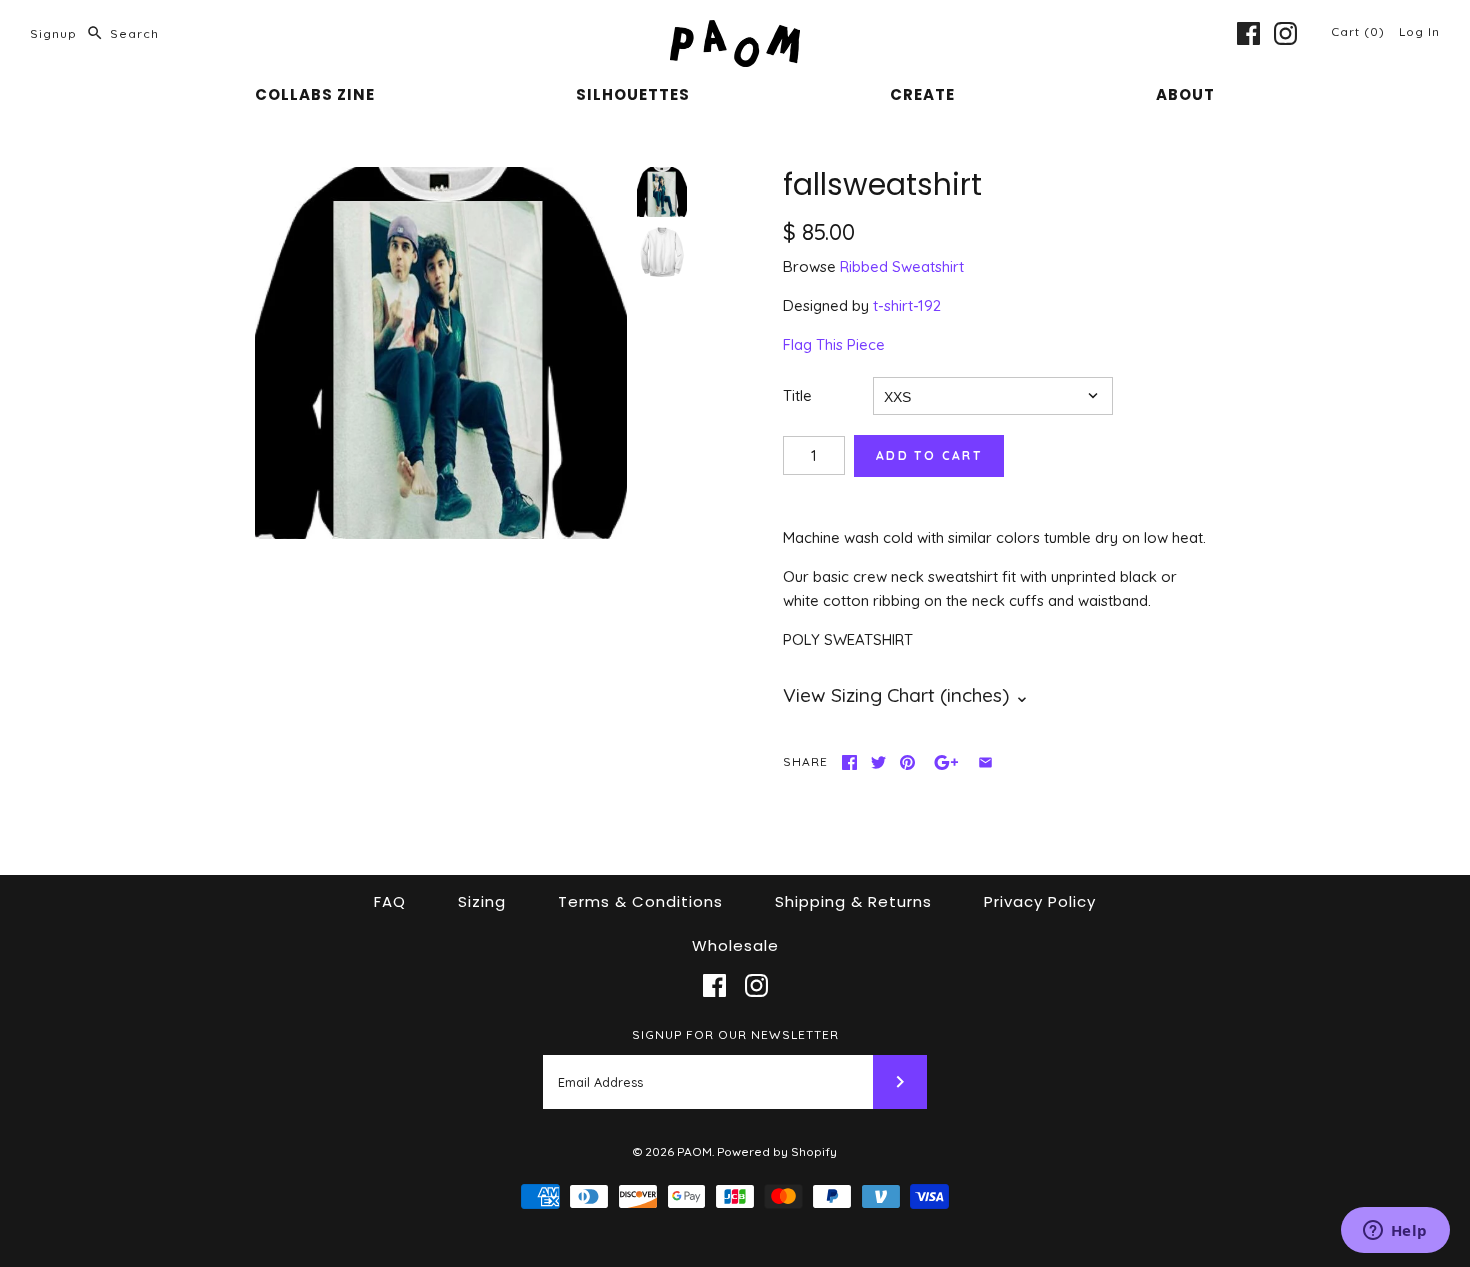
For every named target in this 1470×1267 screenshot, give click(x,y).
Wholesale (735, 945)
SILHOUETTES (633, 94)
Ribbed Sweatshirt (902, 266)
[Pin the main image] (907, 762)
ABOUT (1185, 94)
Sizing (482, 901)
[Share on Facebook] (849, 762)
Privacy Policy (1040, 901)
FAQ (390, 901)
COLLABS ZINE (315, 94)
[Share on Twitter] (878, 762)
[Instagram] (1285, 33)
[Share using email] (985, 762)
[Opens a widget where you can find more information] (1395, 1232)
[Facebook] (1248, 33)
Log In (1419, 31)
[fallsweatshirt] (441, 353)
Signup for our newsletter (735, 1034)
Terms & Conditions (640, 901)
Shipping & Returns (853, 901)
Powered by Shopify (777, 1151)
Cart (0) (1360, 31)
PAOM (694, 1151)
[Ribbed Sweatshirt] (662, 252)
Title (797, 395)
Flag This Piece (834, 344)
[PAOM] (735, 31)
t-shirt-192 (907, 305)
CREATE (922, 94)
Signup (53, 33)
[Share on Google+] (946, 762)
